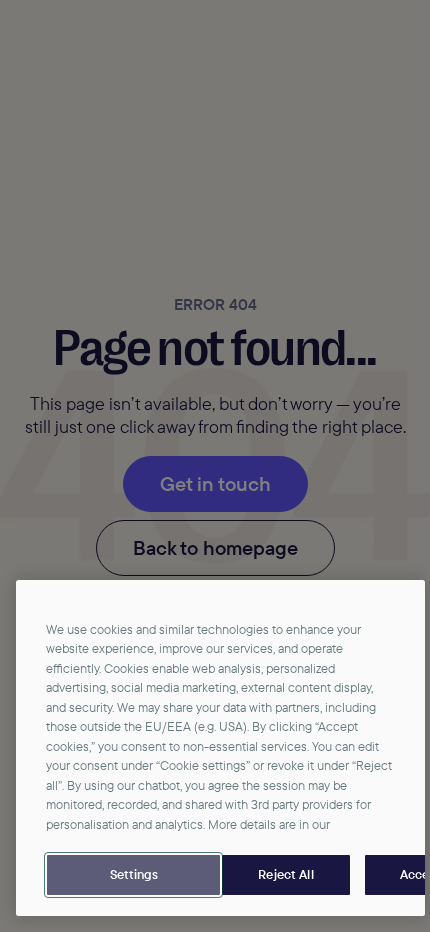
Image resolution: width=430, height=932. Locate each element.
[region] (220, 748)
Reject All (285, 874)
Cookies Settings (133, 875)
